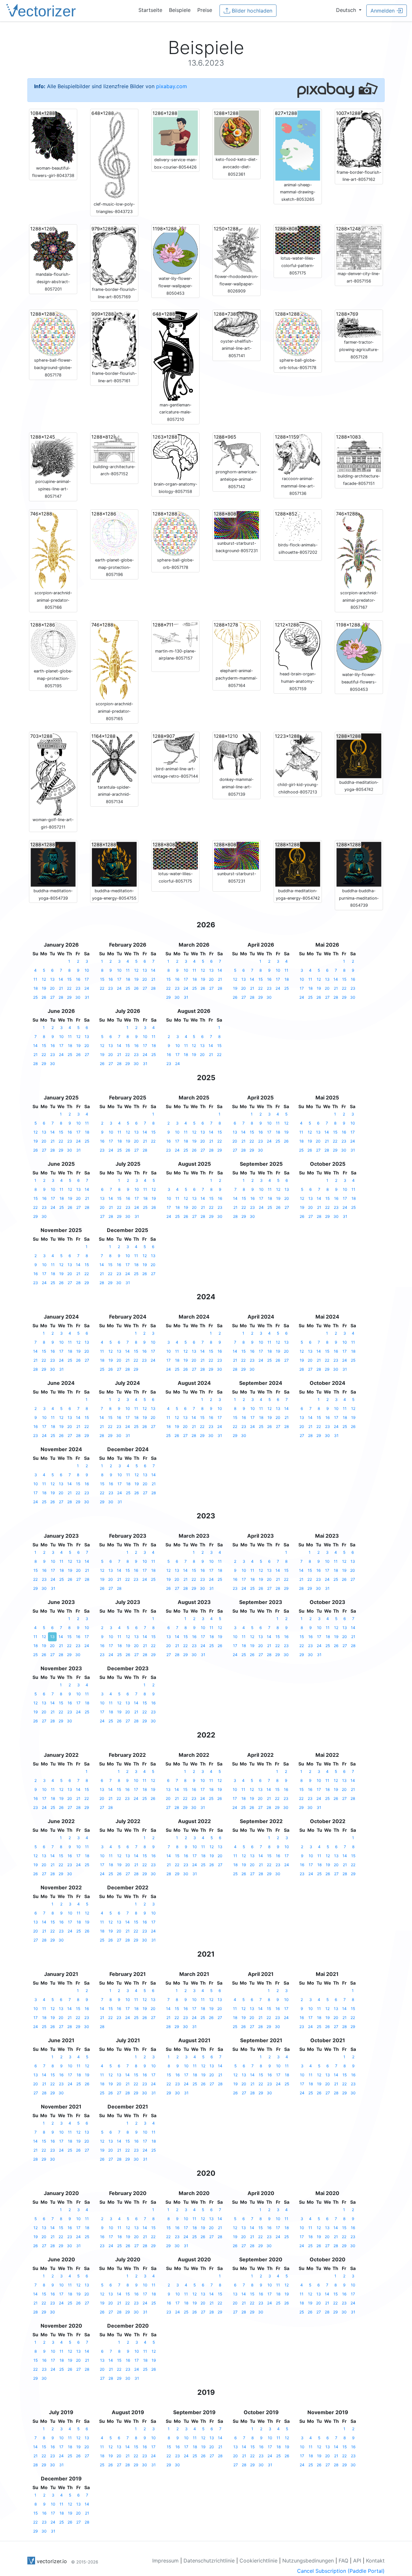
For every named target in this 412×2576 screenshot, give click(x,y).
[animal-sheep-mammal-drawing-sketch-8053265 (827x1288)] (298, 145)
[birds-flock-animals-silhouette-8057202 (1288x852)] (298, 525)
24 (87, 988)
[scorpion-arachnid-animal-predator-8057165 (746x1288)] (114, 661)
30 (78, 997)
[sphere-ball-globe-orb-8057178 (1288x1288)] (175, 533)
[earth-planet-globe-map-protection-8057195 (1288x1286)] (53, 644)
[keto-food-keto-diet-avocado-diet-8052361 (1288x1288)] (237, 133)
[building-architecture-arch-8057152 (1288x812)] (114, 448)
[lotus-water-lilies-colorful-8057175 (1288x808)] (175, 855)
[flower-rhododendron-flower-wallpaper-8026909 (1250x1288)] (237, 249)
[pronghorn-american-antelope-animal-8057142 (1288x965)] (237, 450)
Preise (205, 10)
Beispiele (180, 10)
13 (52, 979)
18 (36, 988)
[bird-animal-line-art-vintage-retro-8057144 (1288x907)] (175, 748)
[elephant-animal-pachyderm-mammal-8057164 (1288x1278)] (237, 644)
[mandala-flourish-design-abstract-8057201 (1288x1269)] (53, 248)
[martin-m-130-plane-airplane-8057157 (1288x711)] (175, 634)
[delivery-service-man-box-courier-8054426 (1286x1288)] (175, 133)
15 (69, 979)
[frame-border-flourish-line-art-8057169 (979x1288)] (114, 255)
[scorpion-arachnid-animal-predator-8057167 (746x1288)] (359, 549)
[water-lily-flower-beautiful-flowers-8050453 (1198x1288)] (359, 646)
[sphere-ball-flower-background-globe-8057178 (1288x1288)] (53, 333)
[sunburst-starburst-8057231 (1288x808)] (237, 855)
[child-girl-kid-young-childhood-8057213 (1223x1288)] (298, 756)
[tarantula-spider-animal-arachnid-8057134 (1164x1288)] (114, 757)
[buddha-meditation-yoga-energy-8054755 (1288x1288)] (114, 864)
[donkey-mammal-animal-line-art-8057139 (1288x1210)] (237, 754)
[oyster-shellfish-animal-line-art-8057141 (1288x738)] (237, 324)
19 (44, 988)
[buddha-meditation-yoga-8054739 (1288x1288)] (53, 864)
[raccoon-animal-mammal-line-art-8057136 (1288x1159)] (298, 454)
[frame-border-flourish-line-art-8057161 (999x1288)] (114, 340)
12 (44, 979)
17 (87, 979)
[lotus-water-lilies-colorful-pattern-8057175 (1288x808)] (298, 240)
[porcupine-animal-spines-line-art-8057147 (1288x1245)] (53, 455)
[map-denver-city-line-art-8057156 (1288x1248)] (359, 247)
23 (78, 988)
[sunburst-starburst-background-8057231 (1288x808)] (237, 524)
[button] (349, 10)
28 (61, 997)
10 (87, 970)
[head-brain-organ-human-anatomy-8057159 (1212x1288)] (298, 645)
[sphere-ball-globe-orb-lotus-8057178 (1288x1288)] (298, 333)
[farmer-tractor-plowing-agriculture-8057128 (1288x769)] (359, 324)
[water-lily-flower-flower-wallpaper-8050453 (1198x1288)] (175, 250)
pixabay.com (172, 86)
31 (87, 997)
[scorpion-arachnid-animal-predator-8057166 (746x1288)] (53, 549)
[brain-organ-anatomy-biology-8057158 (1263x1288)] (175, 457)
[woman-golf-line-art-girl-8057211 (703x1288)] (53, 774)
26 (44, 997)
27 (52, 997)
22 (69, 988)
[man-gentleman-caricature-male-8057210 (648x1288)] (175, 356)
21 (61, 988)
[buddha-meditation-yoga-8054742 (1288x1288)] (359, 755)
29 (69, 997)
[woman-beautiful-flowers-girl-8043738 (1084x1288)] (53, 137)
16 (78, 979)
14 (61, 979)
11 (35, 979)
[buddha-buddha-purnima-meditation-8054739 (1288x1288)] (359, 864)
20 (52, 988)
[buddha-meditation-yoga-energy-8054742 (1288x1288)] (298, 864)
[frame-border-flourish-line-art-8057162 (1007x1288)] (359, 139)
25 (35, 997)
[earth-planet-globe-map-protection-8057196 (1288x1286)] (114, 533)
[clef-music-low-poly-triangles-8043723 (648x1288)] (114, 155)
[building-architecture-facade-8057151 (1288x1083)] (359, 452)
